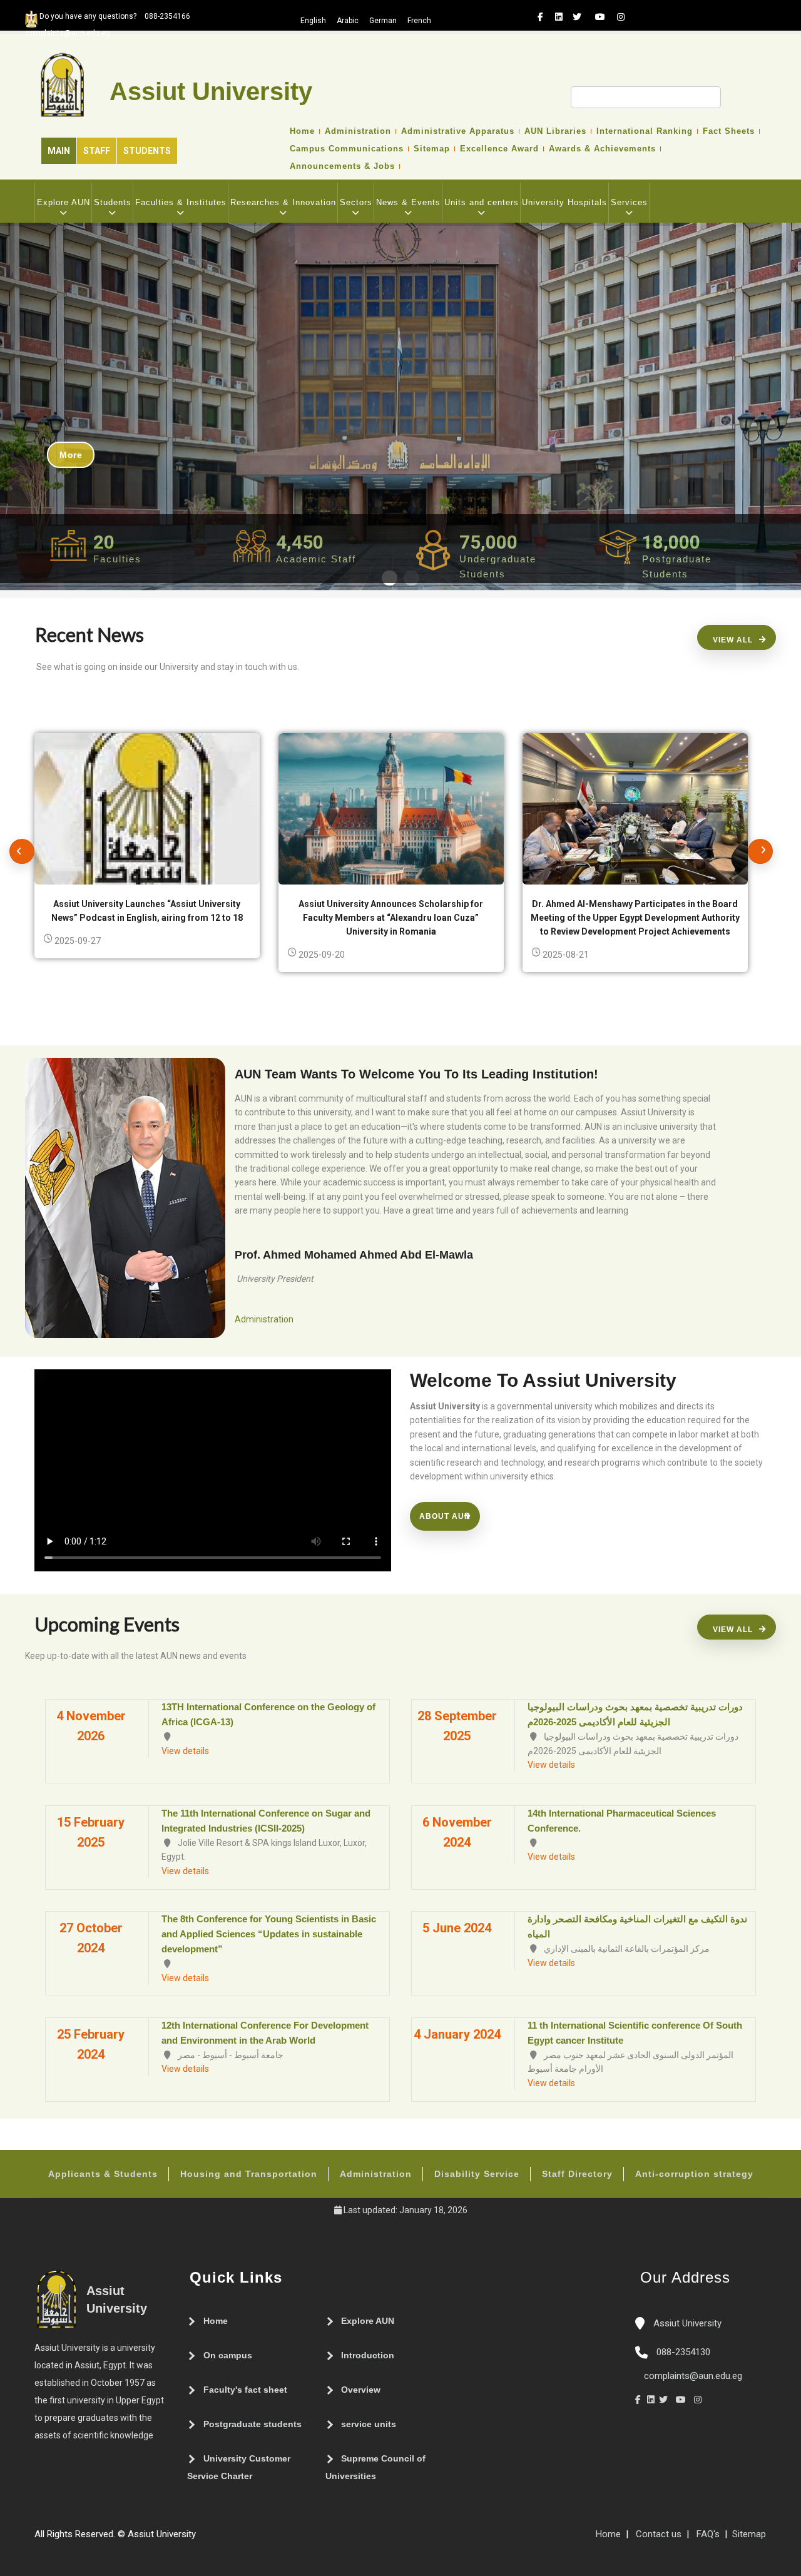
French (419, 21)
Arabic (348, 21)
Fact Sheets (729, 131)
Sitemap (432, 149)
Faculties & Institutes (181, 202)
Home (302, 131)
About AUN (445, 1516)
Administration (358, 131)
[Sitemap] (202, 2539)
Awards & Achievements (602, 149)
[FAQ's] (215, 2539)
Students (147, 151)
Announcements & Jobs (342, 166)
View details (185, 1751)
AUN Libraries (555, 131)
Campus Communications (347, 149)
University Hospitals (564, 202)
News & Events (408, 202)
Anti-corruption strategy (694, 2174)
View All (733, 640)
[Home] (240, 2539)
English (313, 21)
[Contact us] (227, 2539)
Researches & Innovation (283, 202)
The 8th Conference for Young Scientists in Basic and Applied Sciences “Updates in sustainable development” (269, 1934)
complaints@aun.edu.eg (692, 2376)
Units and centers (482, 202)
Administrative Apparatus (458, 131)
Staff (97, 151)
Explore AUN (64, 202)
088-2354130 (683, 2352)
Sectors (356, 202)
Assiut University (686, 2323)
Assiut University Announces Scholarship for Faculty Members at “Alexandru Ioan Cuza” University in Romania (391, 918)
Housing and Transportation (249, 2174)
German (383, 21)
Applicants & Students (103, 2174)
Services (629, 202)
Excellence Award (499, 149)
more (71, 455)
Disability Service (477, 2174)
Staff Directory (577, 2174)
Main (59, 151)
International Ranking (645, 131)
